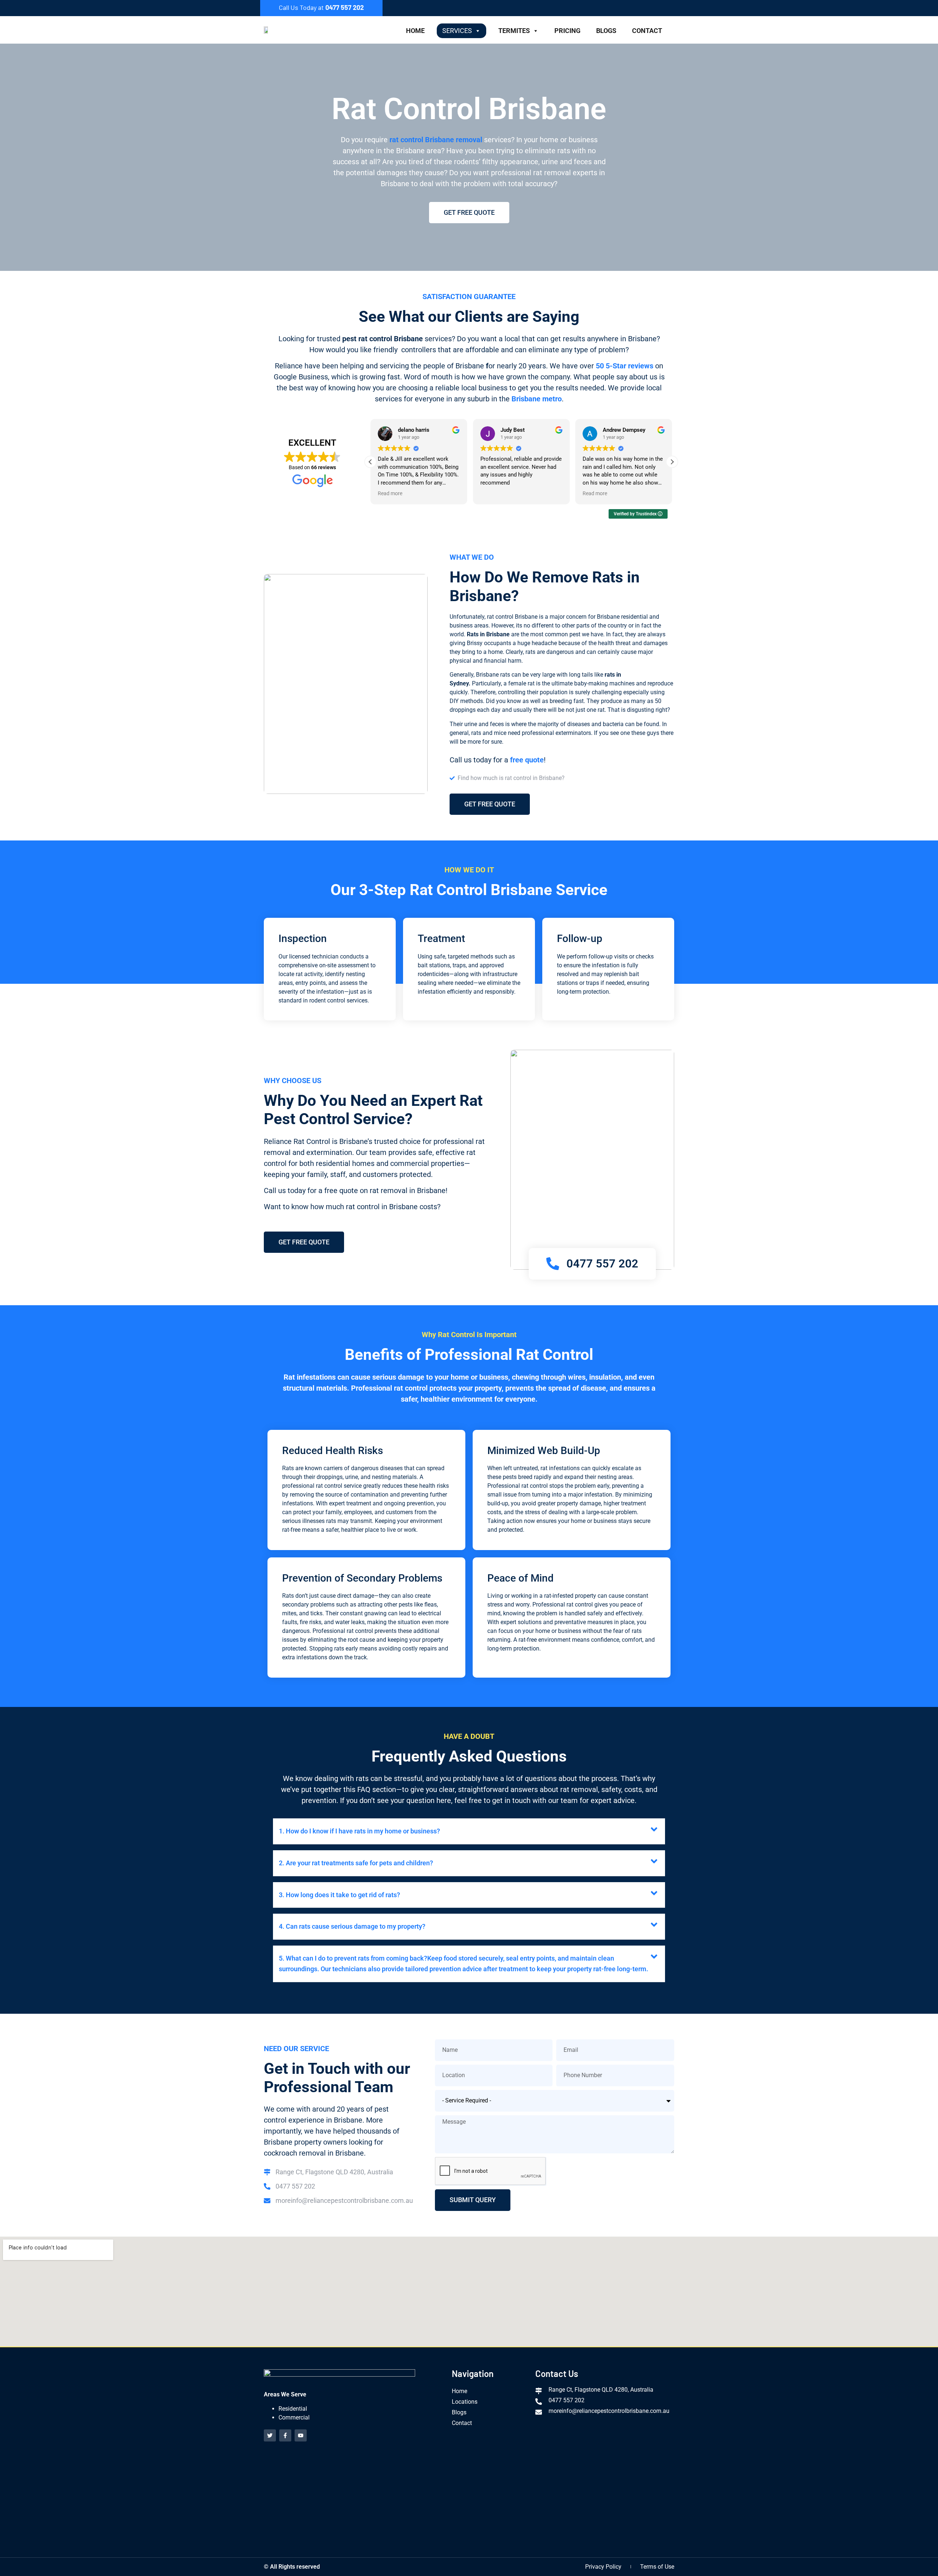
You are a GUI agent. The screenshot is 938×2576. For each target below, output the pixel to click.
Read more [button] (390, 493)
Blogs (606, 31)
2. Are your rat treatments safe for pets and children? (356, 1863)
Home (415, 31)
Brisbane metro (537, 399)
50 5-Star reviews (625, 366)
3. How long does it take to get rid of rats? (339, 1895)
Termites (514, 31)
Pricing (567, 31)
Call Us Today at (321, 7)
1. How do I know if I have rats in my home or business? (359, 1831)
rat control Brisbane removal (436, 140)
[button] (672, 462)
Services (457, 31)
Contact (647, 31)
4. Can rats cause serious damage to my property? (352, 1926)
